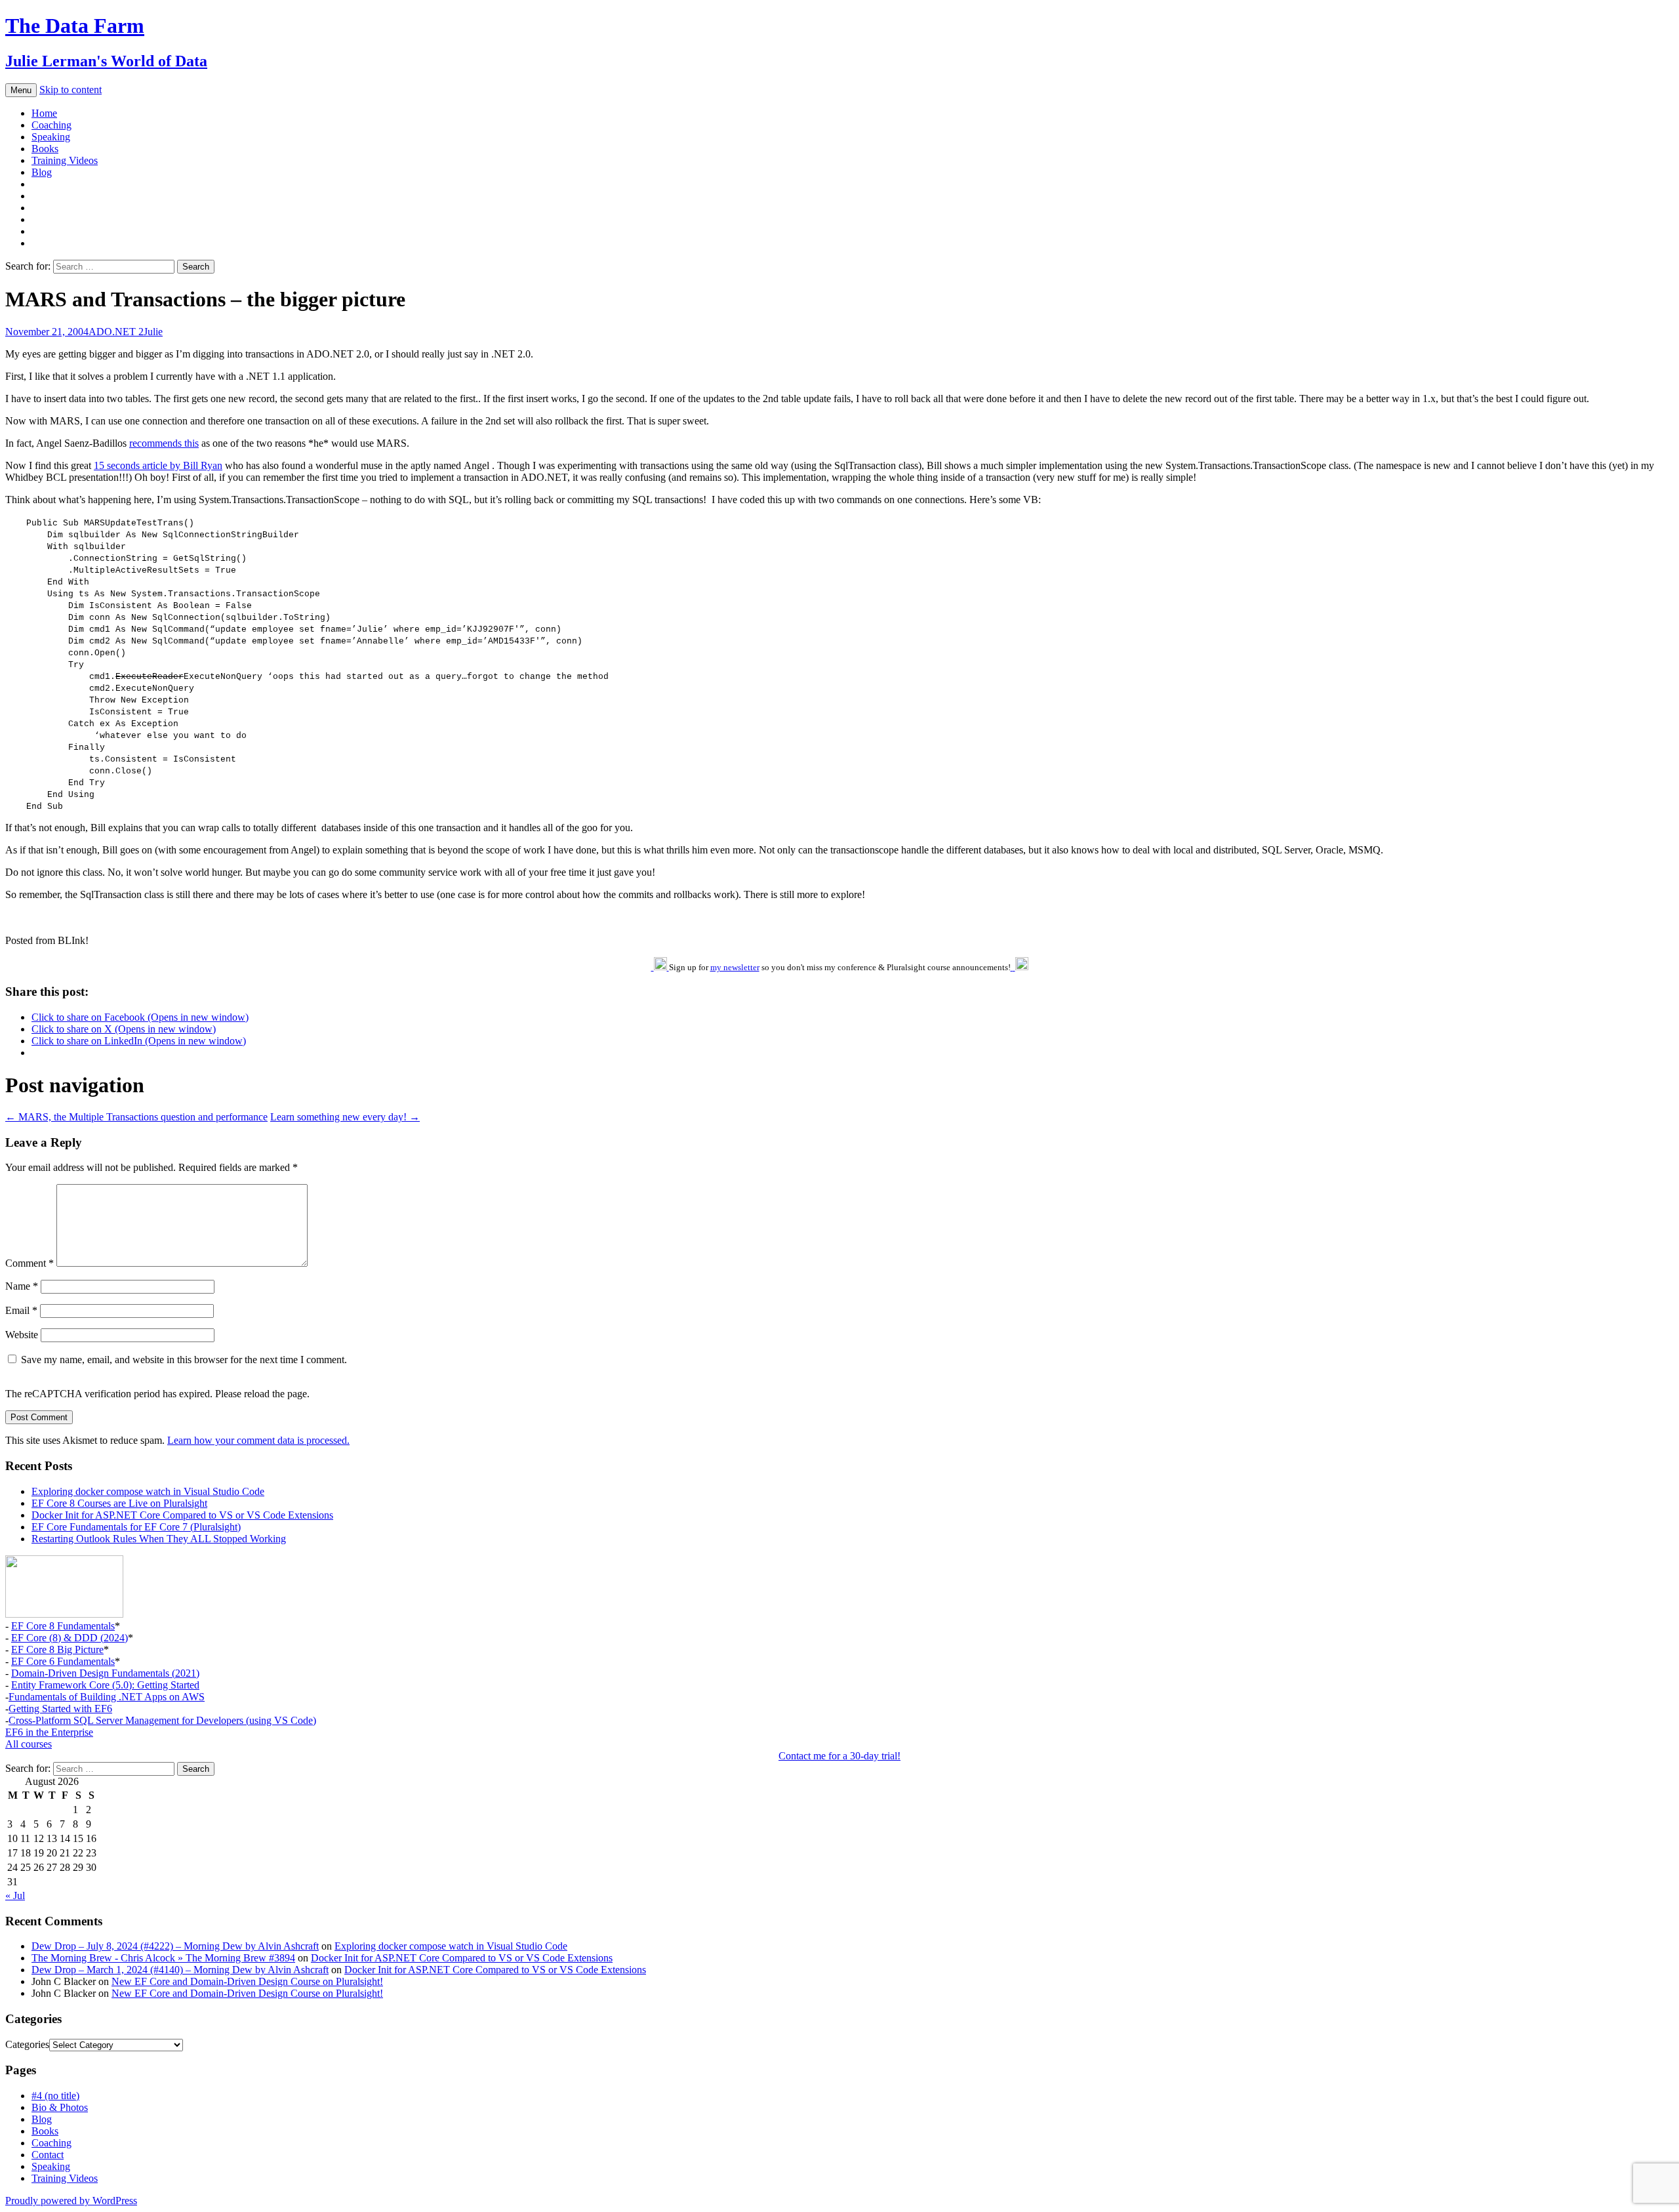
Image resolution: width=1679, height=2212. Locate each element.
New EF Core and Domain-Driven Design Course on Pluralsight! (247, 1981)
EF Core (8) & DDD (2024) (70, 1638)
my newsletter (735, 967)
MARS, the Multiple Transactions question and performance (136, 1117)
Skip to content (71, 90)
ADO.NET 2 (116, 332)
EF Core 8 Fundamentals (63, 1626)
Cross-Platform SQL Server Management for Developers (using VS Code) (162, 1720)
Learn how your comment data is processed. (258, 1440)
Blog (42, 172)
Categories (27, 2044)
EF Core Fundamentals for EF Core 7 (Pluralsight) (136, 1527)
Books (45, 149)
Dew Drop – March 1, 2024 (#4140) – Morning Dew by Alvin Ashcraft (180, 1970)
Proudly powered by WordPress (71, 2201)
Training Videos (65, 160)
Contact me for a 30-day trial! (839, 1756)
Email (21, 1310)
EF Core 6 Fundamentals (63, 1661)
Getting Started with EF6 (60, 1709)
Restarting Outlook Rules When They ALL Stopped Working (159, 1539)
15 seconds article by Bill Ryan (158, 465)
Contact (48, 2155)
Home (44, 113)
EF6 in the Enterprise (49, 1732)
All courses (29, 1744)
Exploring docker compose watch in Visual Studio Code (148, 1491)
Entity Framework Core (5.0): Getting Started (105, 1685)
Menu (21, 90)
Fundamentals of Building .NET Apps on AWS (107, 1697)
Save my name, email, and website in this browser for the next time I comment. (184, 1360)
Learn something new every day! (345, 1117)
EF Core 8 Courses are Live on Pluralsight (119, 1503)
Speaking (51, 137)
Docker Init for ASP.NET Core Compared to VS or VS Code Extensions (182, 1515)
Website (22, 1335)
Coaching (51, 125)
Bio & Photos (60, 2107)
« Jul (15, 1895)
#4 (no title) (55, 2096)
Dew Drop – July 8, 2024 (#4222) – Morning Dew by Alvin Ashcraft (175, 1946)
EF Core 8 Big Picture (57, 1649)
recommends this (164, 443)
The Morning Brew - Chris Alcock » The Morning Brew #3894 (163, 1958)
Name (22, 1286)
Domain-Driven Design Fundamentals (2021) (105, 1673)
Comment (30, 1263)
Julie (153, 332)
